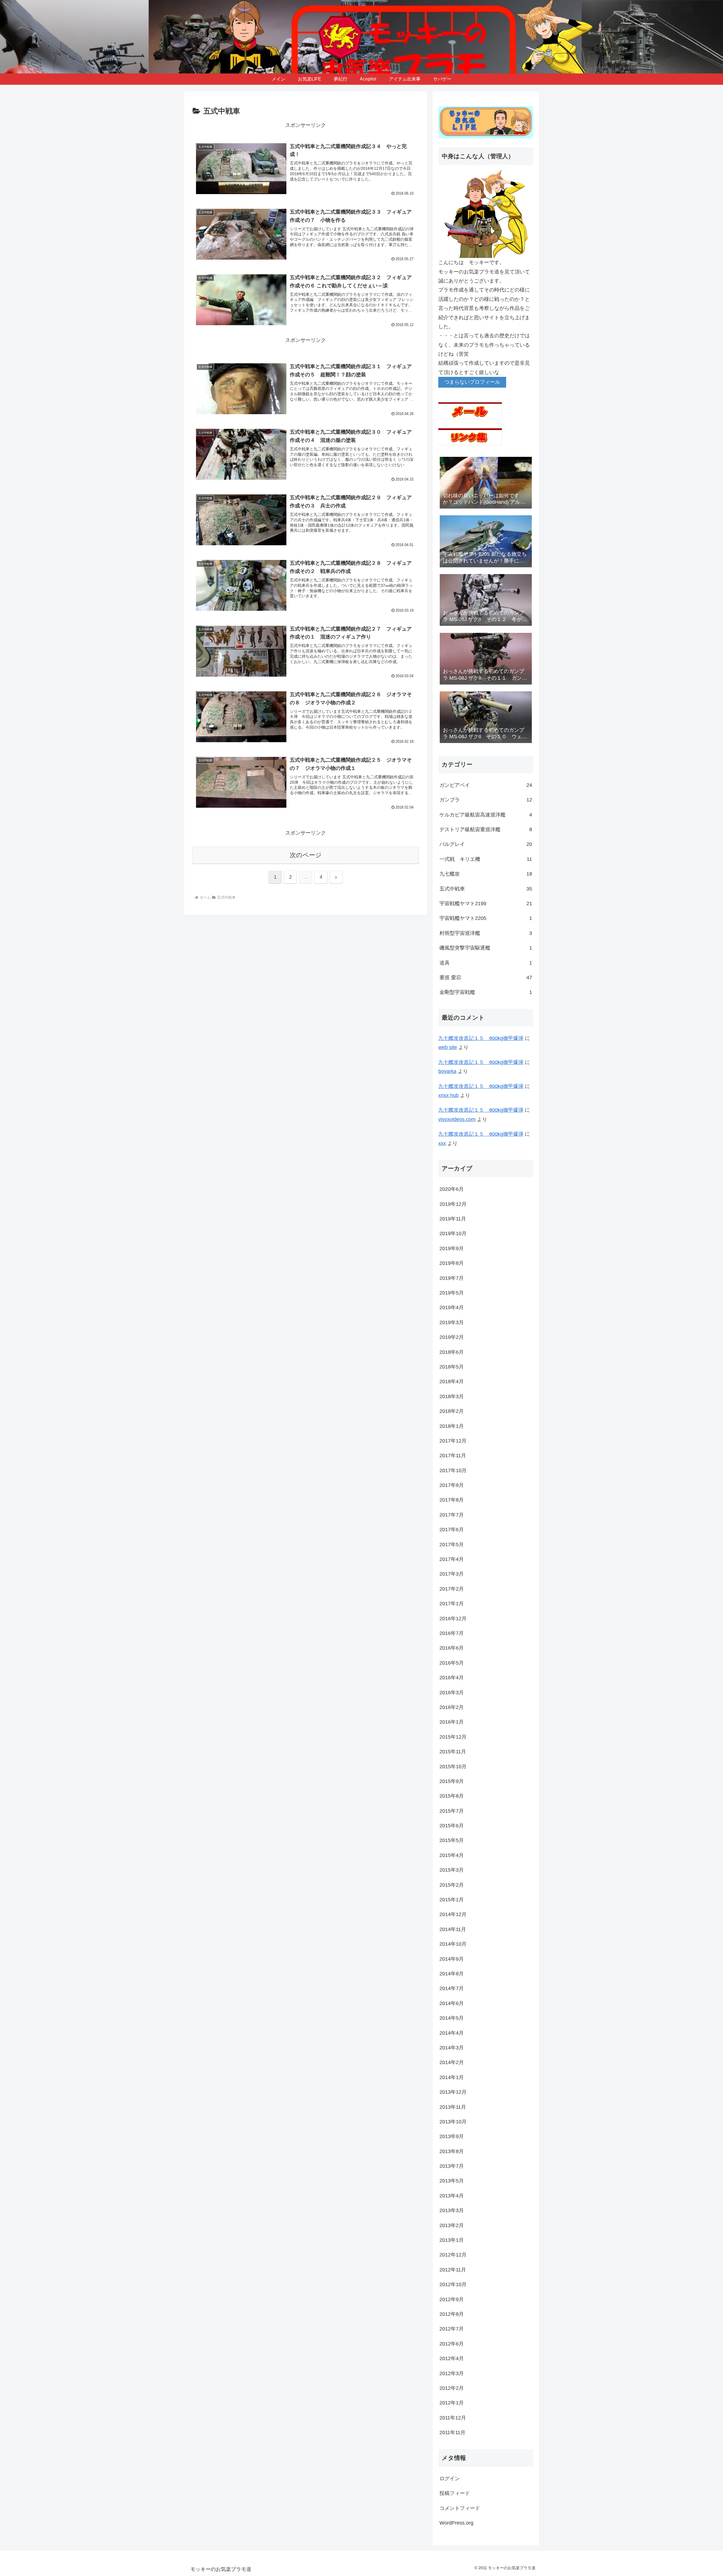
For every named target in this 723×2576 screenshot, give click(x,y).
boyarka (447, 1071)
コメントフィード (460, 2508)
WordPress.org (456, 2523)
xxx (442, 1143)
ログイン (450, 2479)
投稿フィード (455, 2493)
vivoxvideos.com (457, 1119)
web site (448, 1047)
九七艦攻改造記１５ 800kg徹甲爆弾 (481, 1038)
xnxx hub (448, 1095)
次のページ (306, 855)
